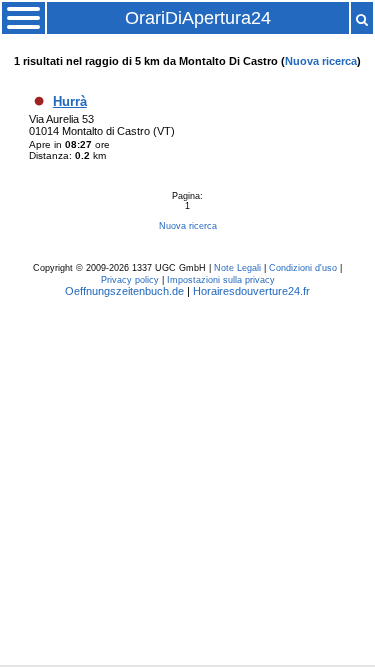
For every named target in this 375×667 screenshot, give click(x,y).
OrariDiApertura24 (198, 18)
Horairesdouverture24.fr (251, 291)
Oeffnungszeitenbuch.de (124, 291)
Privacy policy (130, 280)
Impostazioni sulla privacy (221, 280)
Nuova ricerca (321, 61)
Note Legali (237, 268)
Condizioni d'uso (303, 268)
